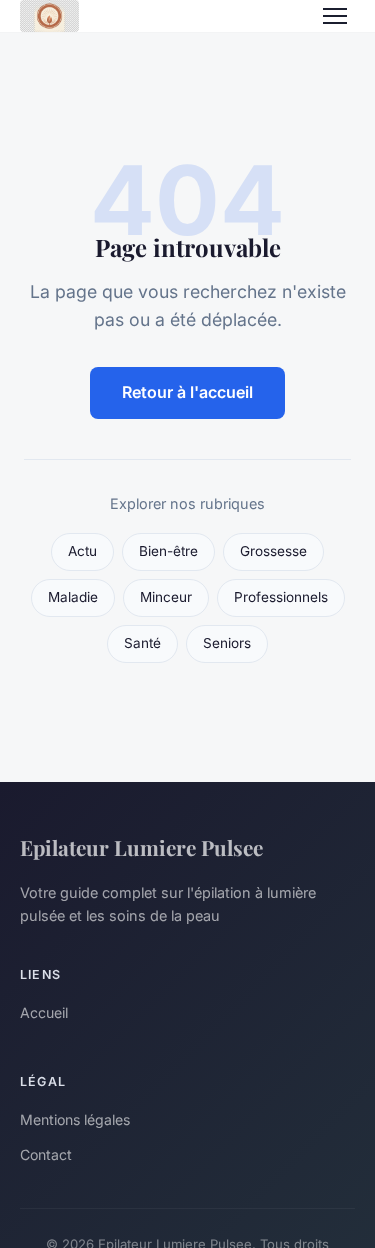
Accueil (44, 1012)
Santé (142, 643)
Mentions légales (75, 1119)
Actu (82, 551)
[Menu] (335, 16)
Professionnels (281, 597)
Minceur (166, 597)
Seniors (227, 643)
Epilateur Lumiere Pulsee (141, 847)
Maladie (73, 597)
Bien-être (168, 551)
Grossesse (273, 551)
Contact (46, 1154)
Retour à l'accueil (187, 392)
